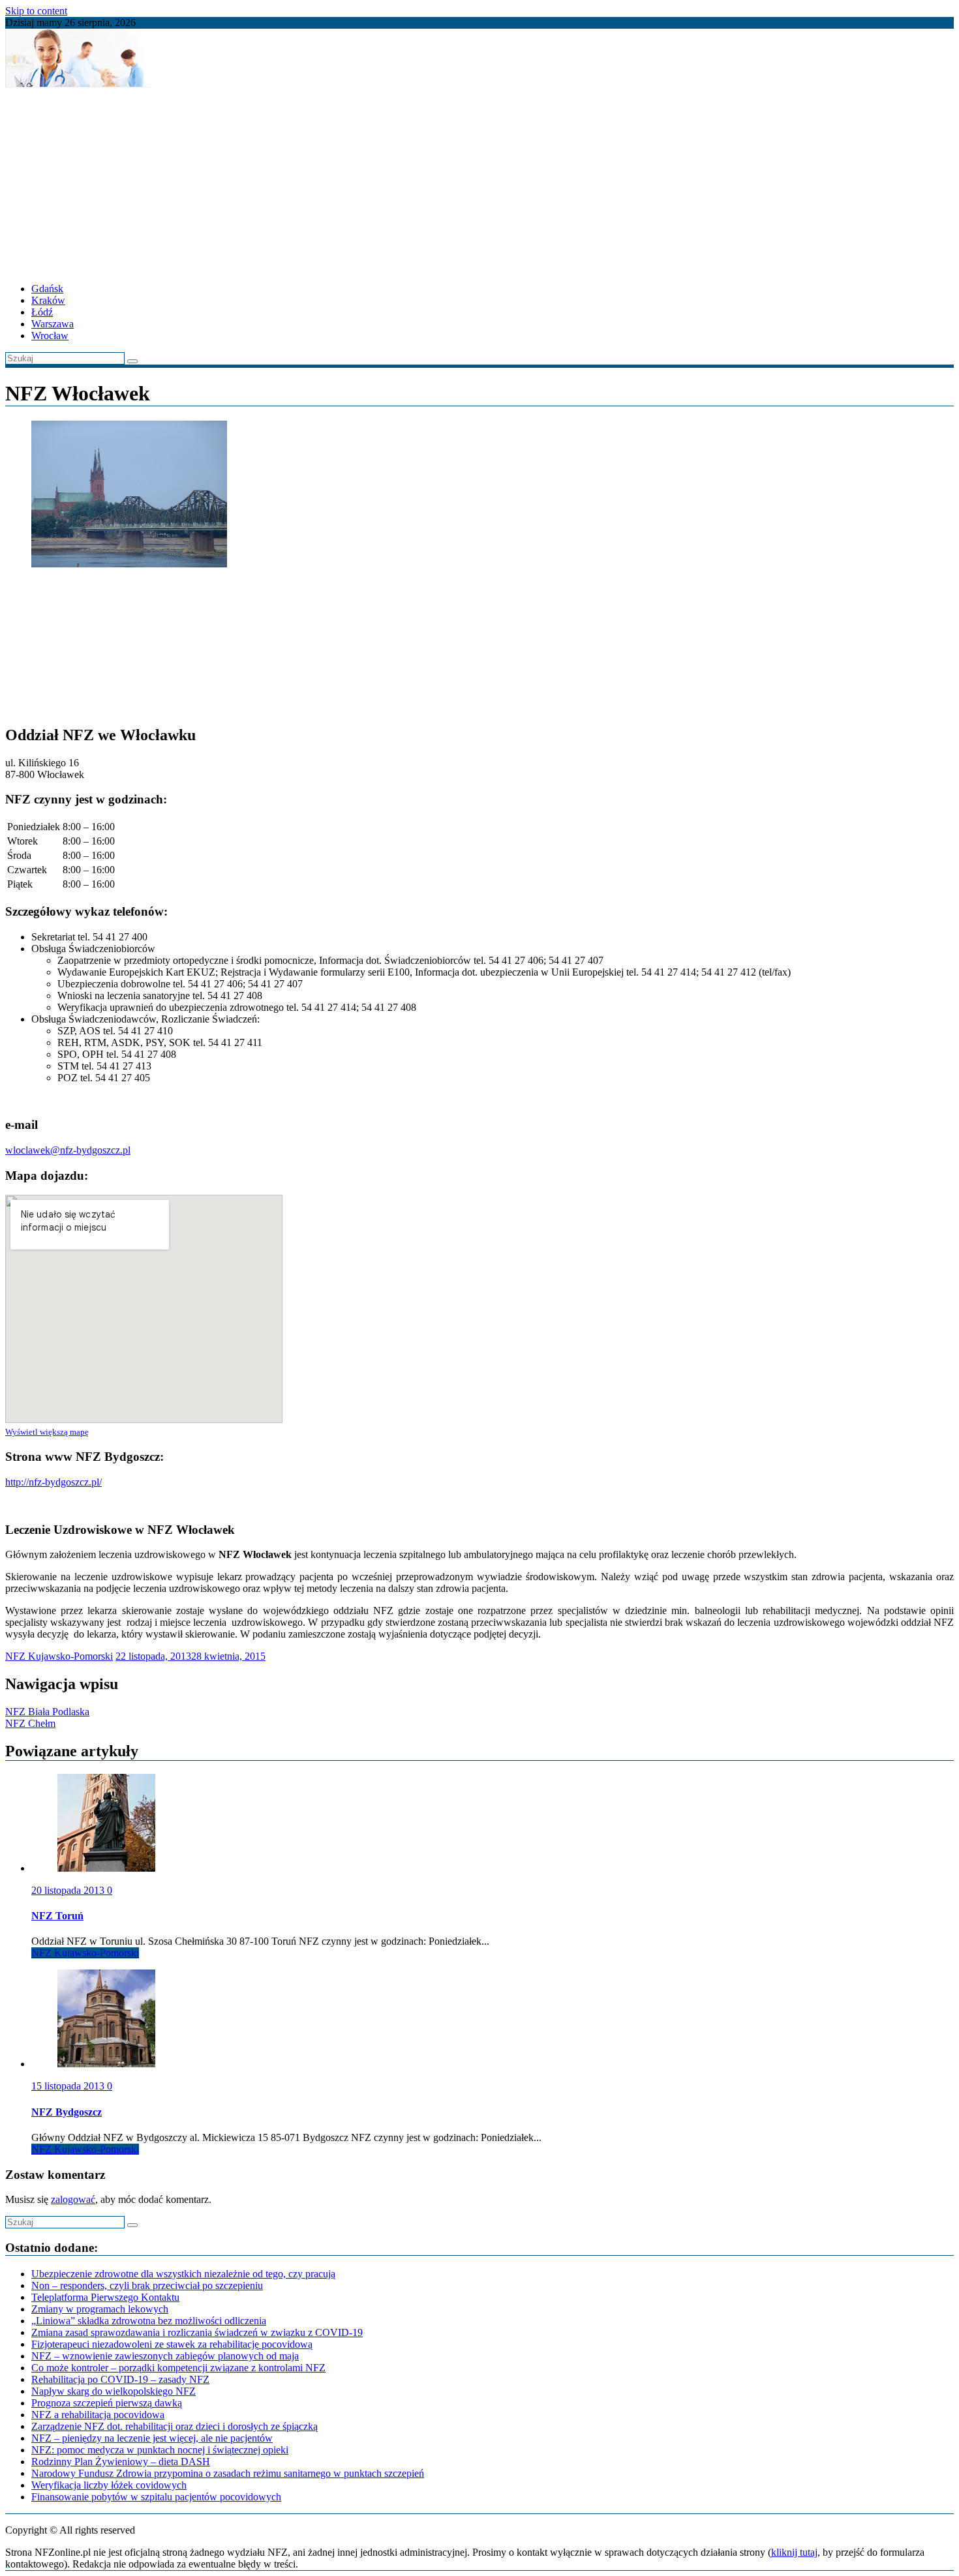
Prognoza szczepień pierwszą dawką (107, 2403)
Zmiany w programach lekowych (100, 2309)
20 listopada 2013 (69, 1890)
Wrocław (50, 336)
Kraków (48, 300)
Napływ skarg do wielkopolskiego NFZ (114, 2391)
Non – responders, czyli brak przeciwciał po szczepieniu (147, 2285)
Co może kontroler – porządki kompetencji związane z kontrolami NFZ (178, 2368)
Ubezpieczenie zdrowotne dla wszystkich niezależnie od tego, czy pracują (183, 2274)
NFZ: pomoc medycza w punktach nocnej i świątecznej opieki (160, 2450)
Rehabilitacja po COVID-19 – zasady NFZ (120, 2379)
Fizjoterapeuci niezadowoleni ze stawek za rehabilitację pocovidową (172, 2344)
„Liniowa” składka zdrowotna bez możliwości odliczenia (149, 2321)
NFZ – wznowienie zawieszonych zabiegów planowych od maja (165, 2356)
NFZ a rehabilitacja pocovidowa (98, 2415)
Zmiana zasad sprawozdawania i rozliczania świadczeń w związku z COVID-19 (197, 2332)
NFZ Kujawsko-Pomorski (59, 1656)
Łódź (42, 312)
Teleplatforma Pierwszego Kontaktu (105, 2297)
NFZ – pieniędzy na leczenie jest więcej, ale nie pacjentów (152, 2438)
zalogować (73, 2199)
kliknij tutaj (794, 2552)
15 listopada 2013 (69, 2086)
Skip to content (36, 11)
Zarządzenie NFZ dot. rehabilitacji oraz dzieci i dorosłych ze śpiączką (175, 2426)
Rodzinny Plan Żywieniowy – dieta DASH (121, 2462)
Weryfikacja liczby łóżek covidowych (109, 2485)
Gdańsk (47, 289)
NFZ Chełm (30, 1723)
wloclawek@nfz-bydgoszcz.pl (68, 1150)
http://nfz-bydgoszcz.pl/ (53, 1482)
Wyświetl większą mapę (47, 1432)
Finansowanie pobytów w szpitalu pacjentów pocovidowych (156, 2497)
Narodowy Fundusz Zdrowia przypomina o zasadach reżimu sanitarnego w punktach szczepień (228, 2473)
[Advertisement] (397, 181)
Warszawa (53, 324)
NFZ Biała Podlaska (47, 1712)
